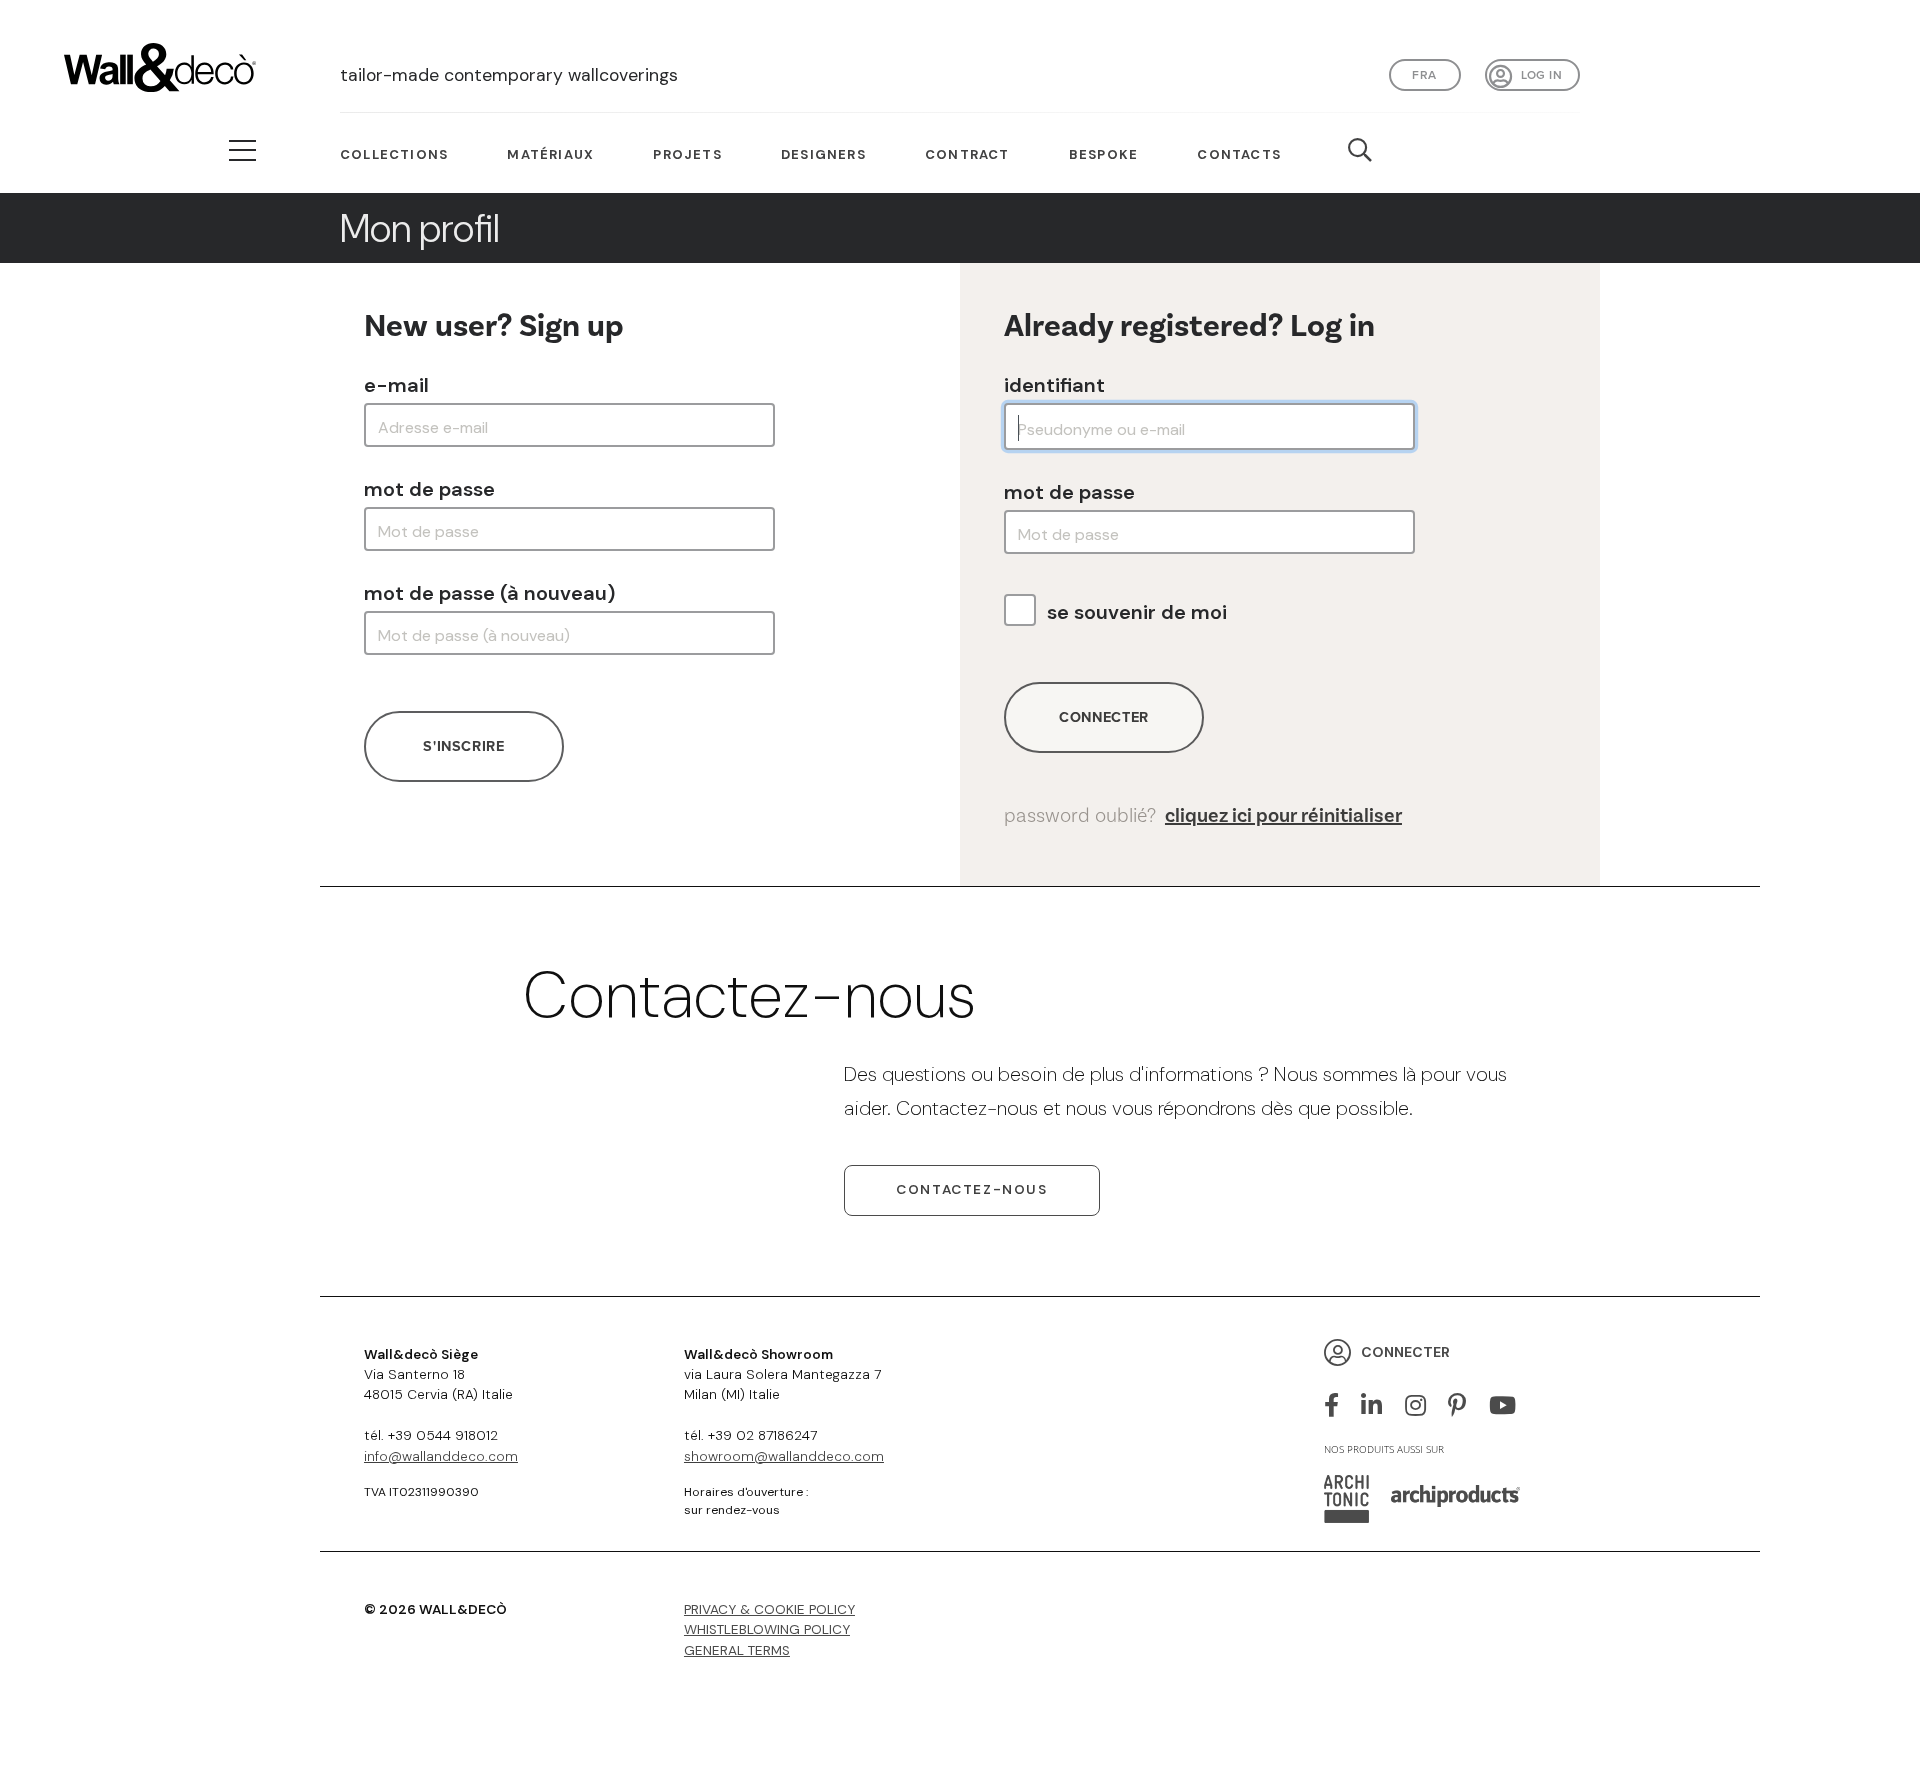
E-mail (396, 385)
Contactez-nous (971, 1189)
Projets (687, 154)
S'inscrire (463, 746)
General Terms (737, 1650)
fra (1424, 75)
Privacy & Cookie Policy (769, 1609)
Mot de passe (429, 489)
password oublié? (1203, 816)
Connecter (1104, 717)
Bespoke (1103, 154)
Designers (823, 154)
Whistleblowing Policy (767, 1629)
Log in (1541, 75)
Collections (394, 154)
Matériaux (550, 154)
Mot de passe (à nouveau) (489, 593)
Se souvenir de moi (1137, 612)
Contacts (1239, 154)
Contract (967, 154)
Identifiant (1054, 385)
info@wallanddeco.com (441, 1456)
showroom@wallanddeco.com (784, 1456)
